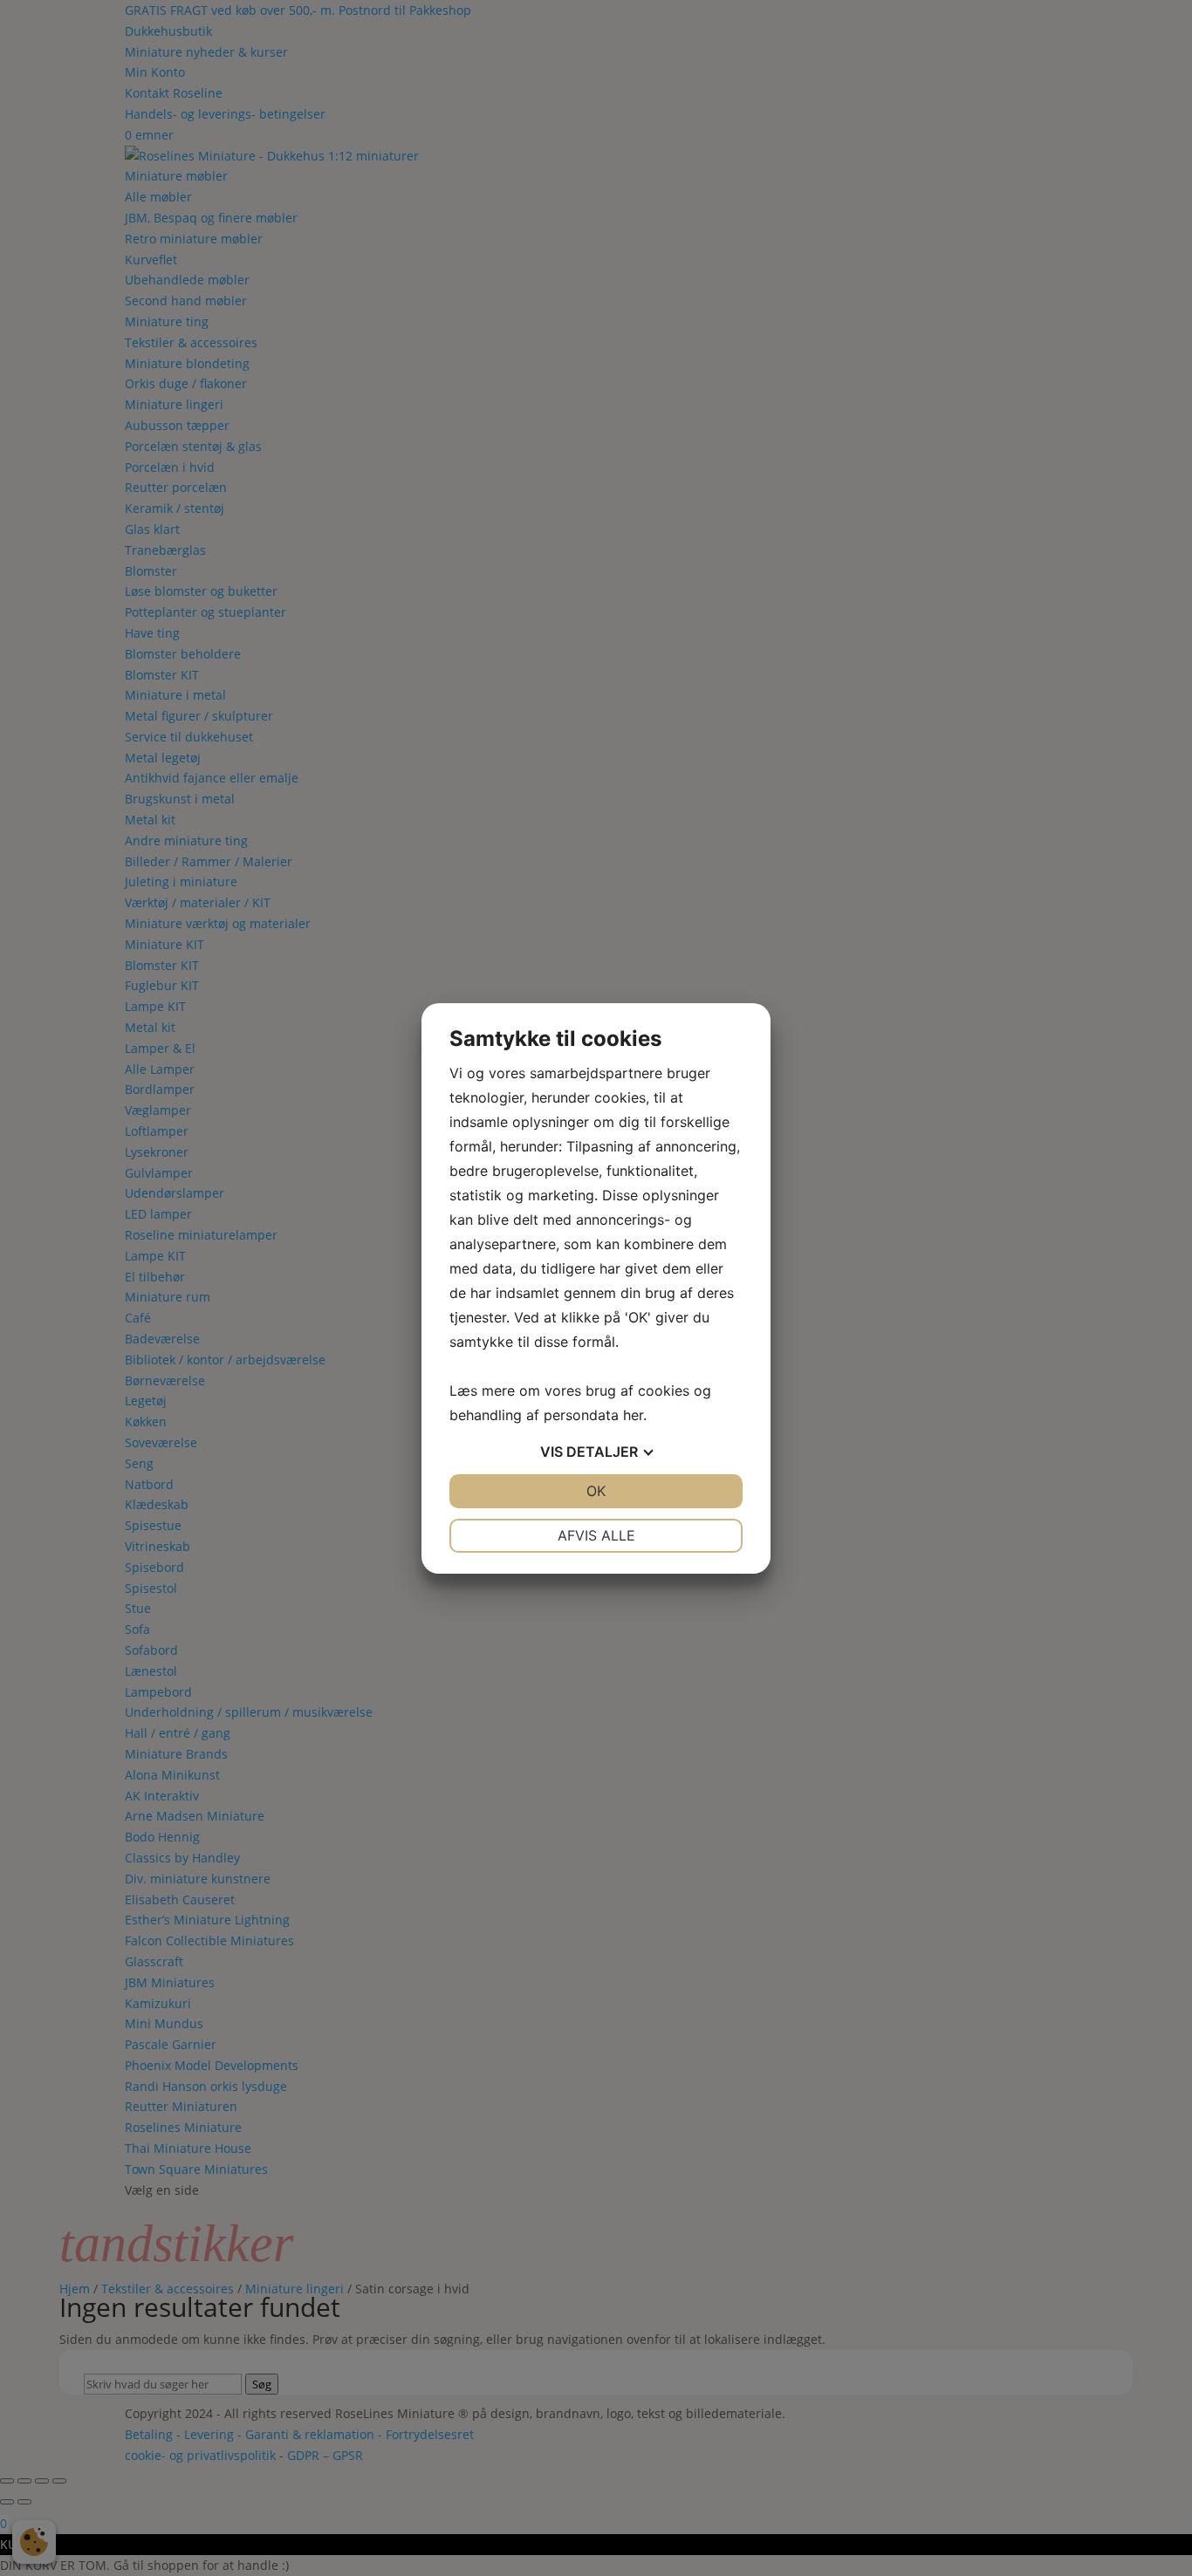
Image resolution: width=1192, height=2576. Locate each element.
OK (596, 1491)
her (633, 1415)
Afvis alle (596, 1535)
